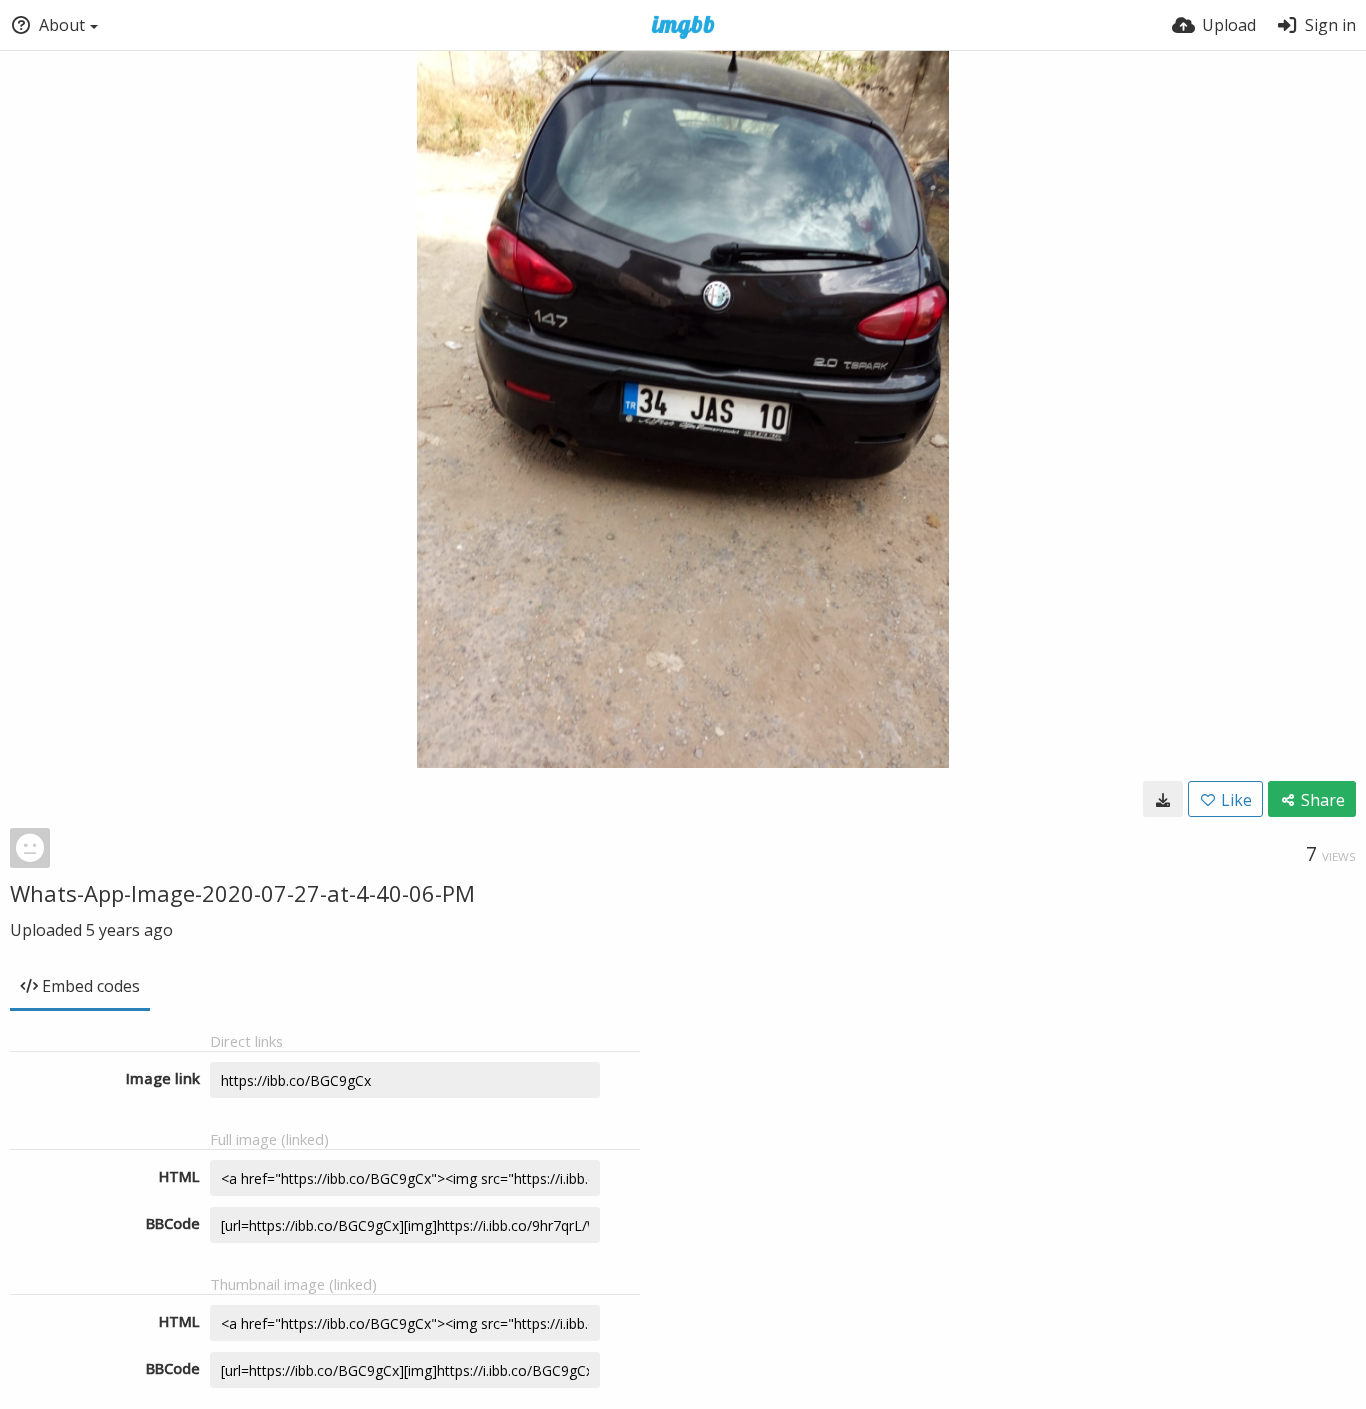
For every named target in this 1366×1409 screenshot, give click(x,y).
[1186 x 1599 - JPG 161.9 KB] (1163, 799)
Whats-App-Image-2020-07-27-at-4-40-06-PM (242, 893)
